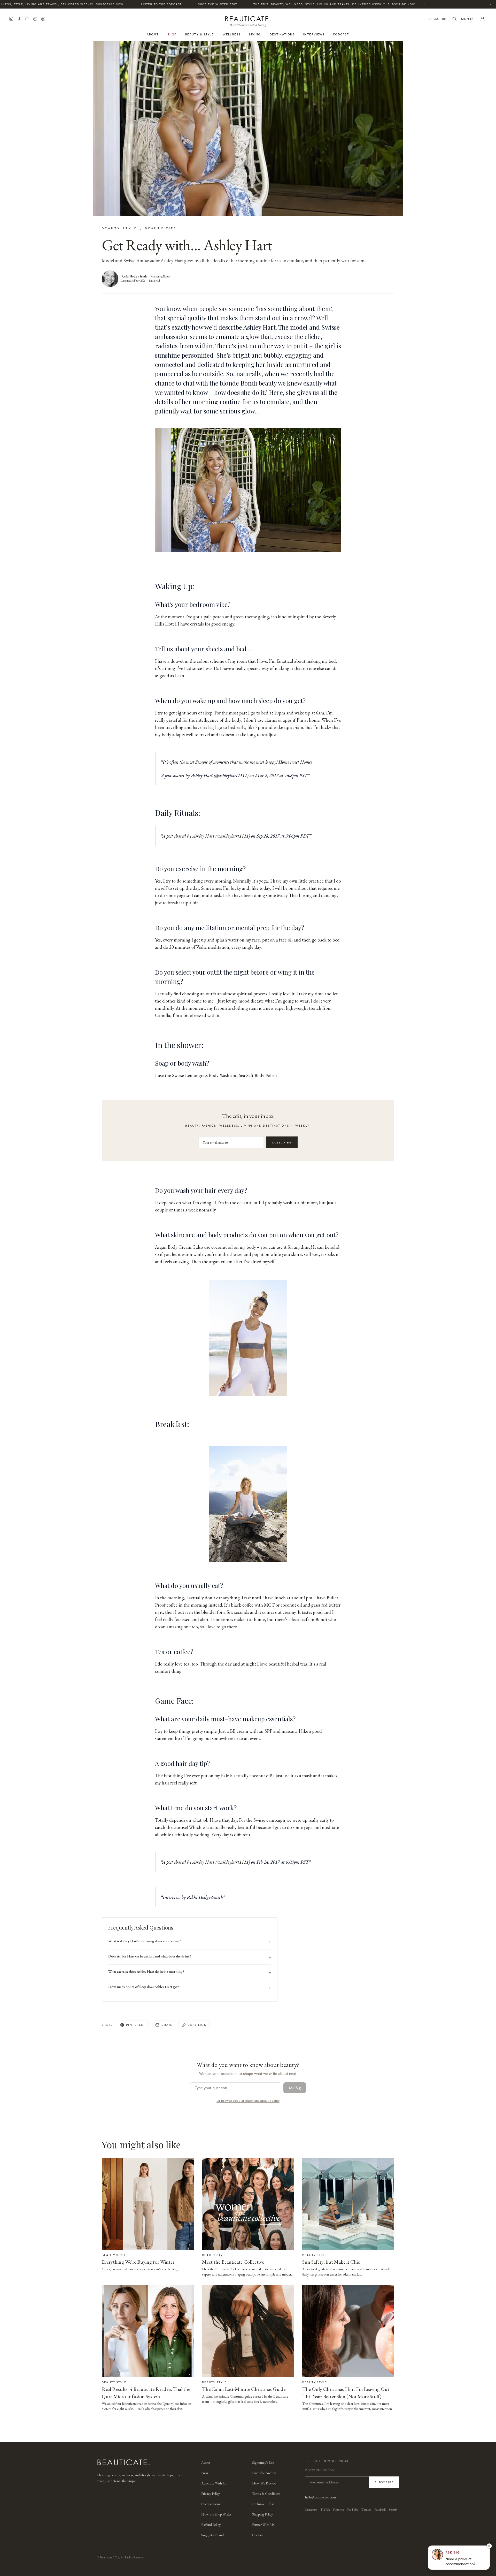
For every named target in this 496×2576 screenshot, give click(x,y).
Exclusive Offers (263, 2504)
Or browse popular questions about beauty (248, 2101)
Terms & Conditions (266, 2494)
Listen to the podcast (122, 4)
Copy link (197, 2025)
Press (204, 2473)
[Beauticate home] (248, 18)
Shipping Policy (262, 2514)
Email (167, 2025)
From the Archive (264, 2473)
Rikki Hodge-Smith (134, 276)
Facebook (380, 2510)
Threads (366, 2510)
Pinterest (136, 2025)
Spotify (393, 2510)
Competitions (211, 2504)
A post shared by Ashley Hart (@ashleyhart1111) (206, 836)
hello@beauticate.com (320, 2497)
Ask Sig (295, 2088)
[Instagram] (11, 19)
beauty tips (161, 228)
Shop (172, 34)
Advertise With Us (214, 2483)
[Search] (454, 19)
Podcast (341, 34)
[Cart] (483, 19)
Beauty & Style (200, 34)
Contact (258, 2535)
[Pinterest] (35, 19)
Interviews (314, 34)
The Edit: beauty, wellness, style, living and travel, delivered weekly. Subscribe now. (296, 4)
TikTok (325, 2510)
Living (255, 34)
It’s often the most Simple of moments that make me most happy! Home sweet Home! (237, 762)
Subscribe (438, 19)
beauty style (119, 228)
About (153, 34)
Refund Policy (211, 2525)
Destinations (282, 34)
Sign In (467, 19)
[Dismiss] (489, 2546)
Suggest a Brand (212, 2535)
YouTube (352, 2510)
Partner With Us (263, 2525)
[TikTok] (19, 19)
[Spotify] (43, 19)
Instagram (311, 2510)
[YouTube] (27, 19)
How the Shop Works (216, 2514)
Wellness (231, 34)
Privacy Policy (211, 2494)
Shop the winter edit (179, 4)
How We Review (264, 2483)
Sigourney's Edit (263, 2462)
